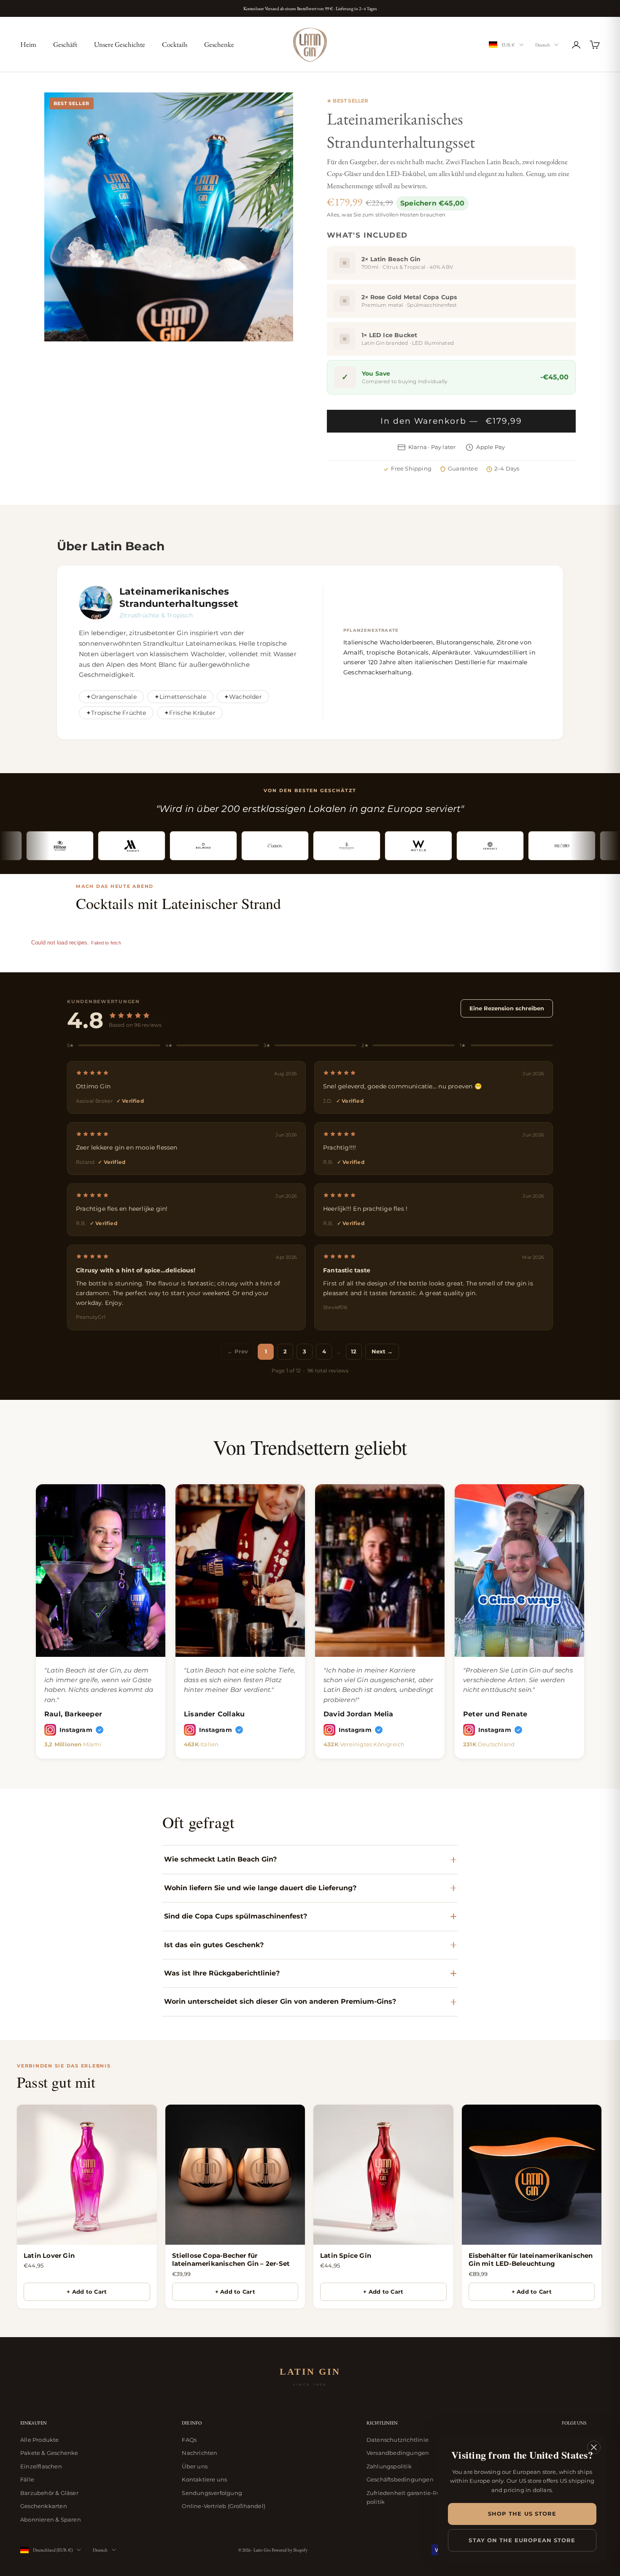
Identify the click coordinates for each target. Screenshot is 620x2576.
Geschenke (219, 44)
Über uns (195, 2466)
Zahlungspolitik (389, 2466)
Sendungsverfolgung (212, 2493)
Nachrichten (199, 2453)
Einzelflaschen (41, 2466)
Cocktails (175, 44)
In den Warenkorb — (451, 421)
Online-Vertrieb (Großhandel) (224, 2506)
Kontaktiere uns (204, 2479)
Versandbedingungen (398, 2453)
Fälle (27, 2479)
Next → (382, 1351)
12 (354, 1351)
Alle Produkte (40, 2440)
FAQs (189, 2440)
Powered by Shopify (290, 2550)
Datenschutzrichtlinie (398, 2440)
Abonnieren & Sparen (51, 2519)
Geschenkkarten (44, 2506)
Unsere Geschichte (120, 44)
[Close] (594, 2447)
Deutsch (543, 45)
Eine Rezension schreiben (507, 1008)
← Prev (238, 1351)
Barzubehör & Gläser (49, 2493)
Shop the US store (522, 2514)
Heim (28, 44)
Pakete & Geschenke (49, 2453)
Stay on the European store (522, 2540)
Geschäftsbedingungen (400, 2479)
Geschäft (65, 44)
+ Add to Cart (87, 2292)
